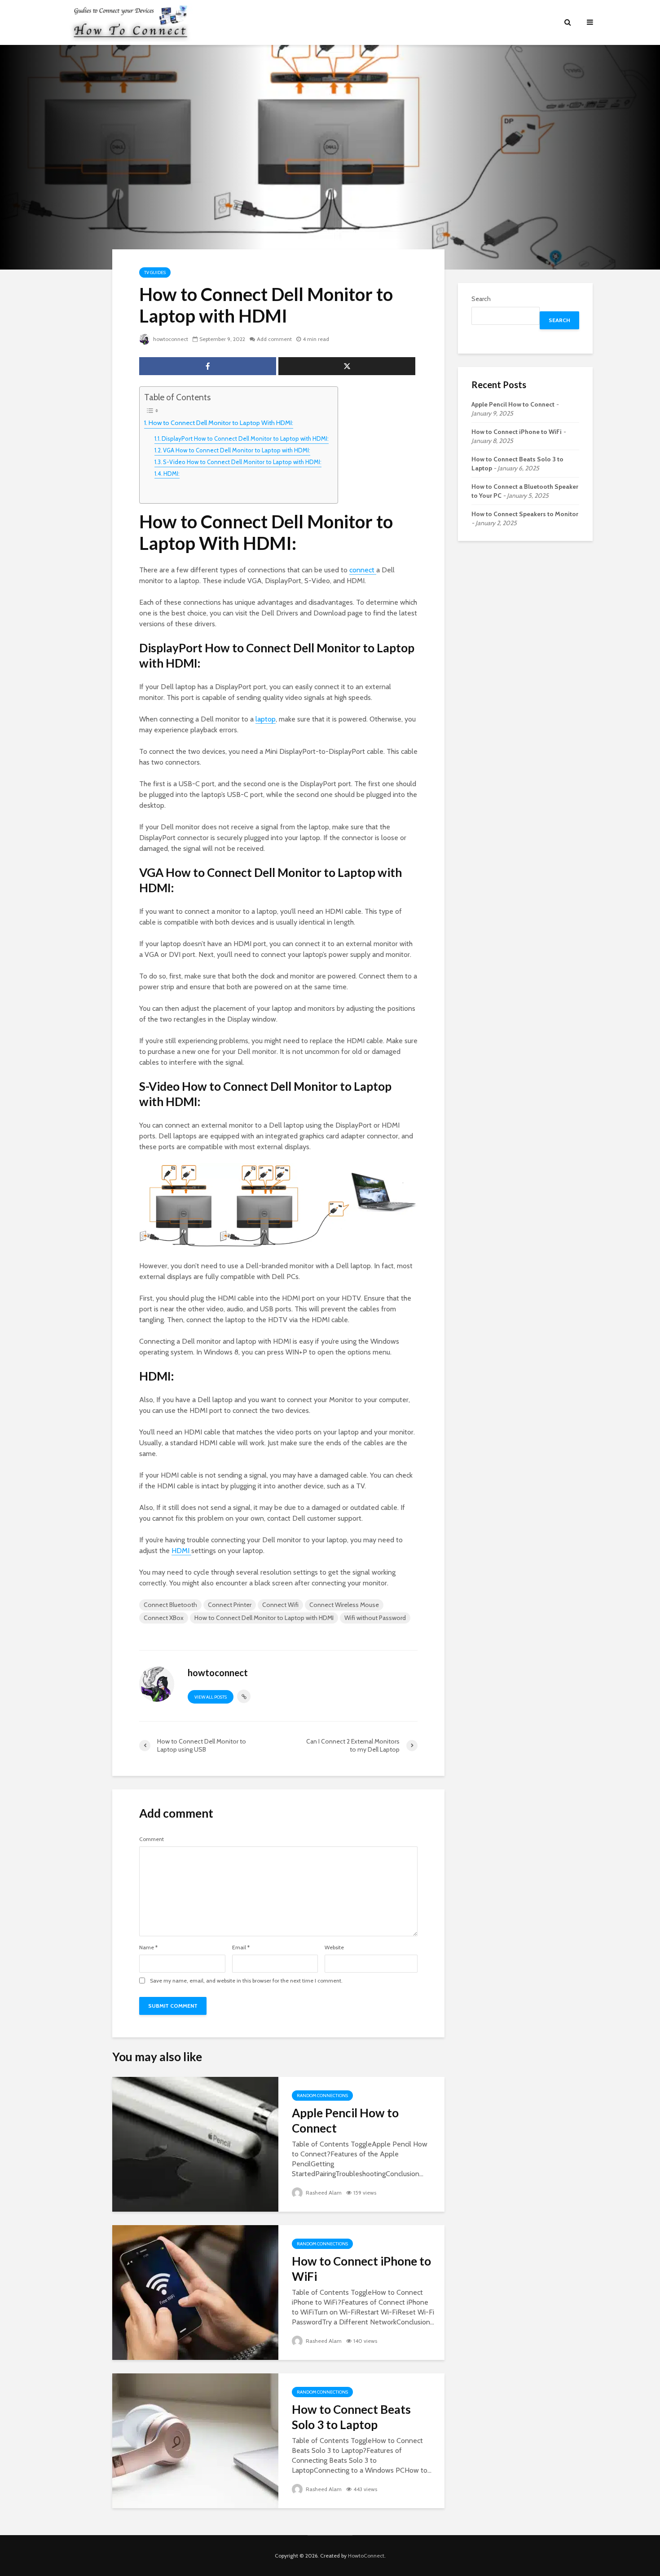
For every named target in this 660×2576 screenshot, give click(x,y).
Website (334, 1947)
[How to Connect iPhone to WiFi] (195, 2292)
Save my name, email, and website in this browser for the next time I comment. (246, 1981)
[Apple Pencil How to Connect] (195, 2144)
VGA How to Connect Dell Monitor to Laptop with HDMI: (237, 450)
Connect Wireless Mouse (344, 1605)
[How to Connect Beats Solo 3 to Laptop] (195, 2440)
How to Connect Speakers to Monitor (525, 514)
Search (481, 299)
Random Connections (322, 2096)
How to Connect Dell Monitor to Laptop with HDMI (264, 1618)
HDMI (181, 1551)
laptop (266, 719)
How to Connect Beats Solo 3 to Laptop (351, 2417)
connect (363, 570)
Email (241, 1947)
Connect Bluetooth (170, 1605)
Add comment (274, 339)
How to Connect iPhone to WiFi (361, 2269)
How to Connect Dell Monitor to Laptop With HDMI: (221, 423)
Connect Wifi (280, 1605)
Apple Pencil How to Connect (345, 2120)
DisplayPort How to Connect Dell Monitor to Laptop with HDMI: (245, 438)
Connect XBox (164, 1618)
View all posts (211, 1697)
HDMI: (172, 474)
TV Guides (155, 272)
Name (148, 1947)
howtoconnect (170, 339)
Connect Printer (230, 1605)
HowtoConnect (366, 2556)
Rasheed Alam (323, 2193)
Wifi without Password (375, 1618)
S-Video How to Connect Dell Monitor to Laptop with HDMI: (242, 462)
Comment (152, 1839)
